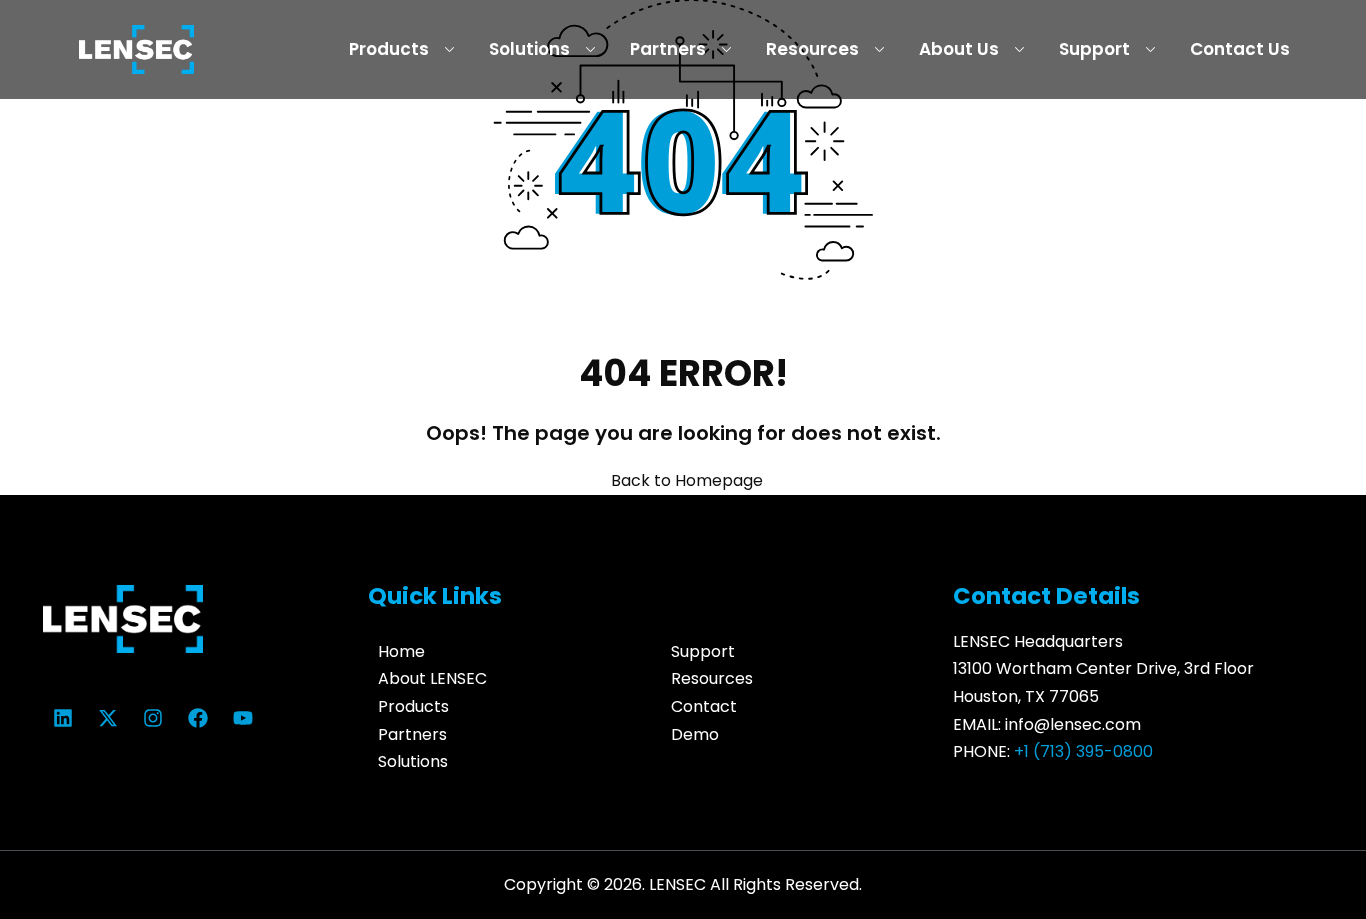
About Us (959, 49)
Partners (668, 49)
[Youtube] (243, 718)
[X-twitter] (108, 718)
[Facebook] (198, 718)
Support (1094, 49)
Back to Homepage (687, 480)
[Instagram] (153, 718)
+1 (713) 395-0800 (1083, 751)
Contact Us (1240, 49)
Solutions (529, 49)
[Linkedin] (63, 718)
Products (389, 49)
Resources (812, 49)
